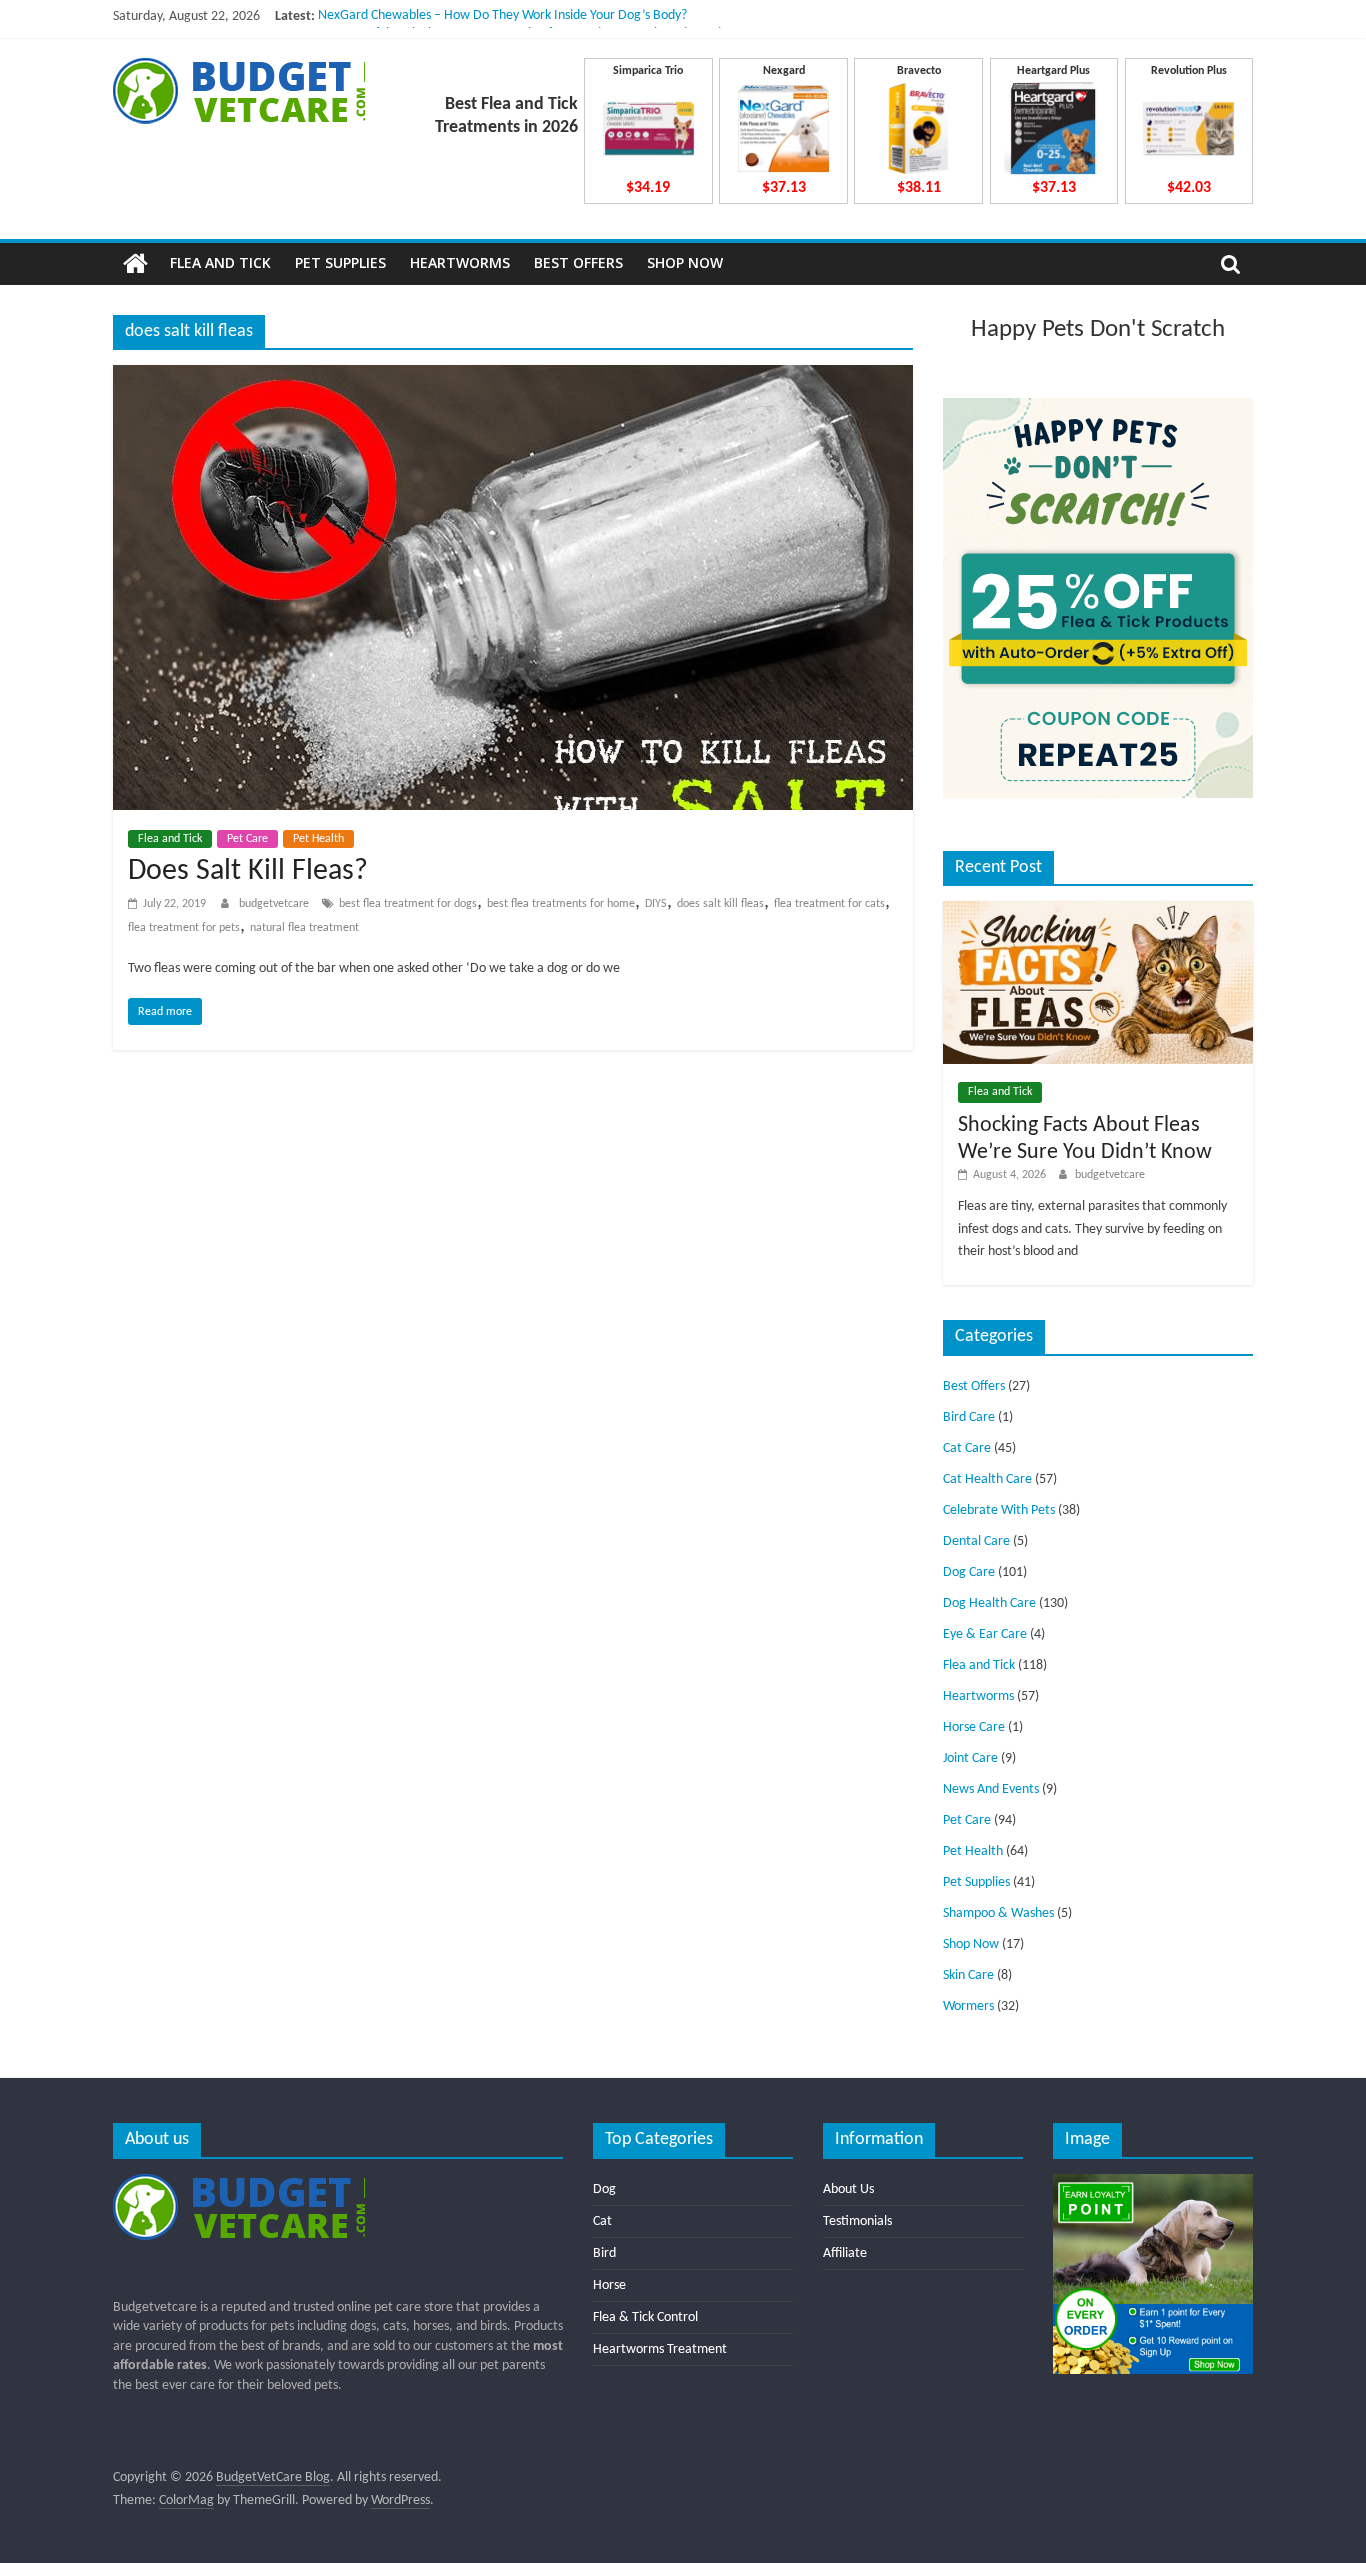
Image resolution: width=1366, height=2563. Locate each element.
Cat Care (967, 1448)
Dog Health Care (989, 1603)
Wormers (968, 2006)
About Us (848, 2189)
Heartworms (460, 262)
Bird (604, 2253)
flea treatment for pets (184, 928)
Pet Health (318, 839)
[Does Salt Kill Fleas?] (513, 377)
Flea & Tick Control (645, 2317)
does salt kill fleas (720, 904)
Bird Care (969, 1417)
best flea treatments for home (561, 904)
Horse (609, 2285)
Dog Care (969, 1572)
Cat (602, 2221)
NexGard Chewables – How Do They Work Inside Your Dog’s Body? (502, 16)
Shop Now (685, 262)
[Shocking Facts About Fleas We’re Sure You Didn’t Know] (1098, 909)
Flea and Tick (220, 262)
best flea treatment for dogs (408, 904)
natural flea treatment (304, 928)
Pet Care (247, 839)
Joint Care (970, 1758)
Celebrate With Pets (999, 1510)
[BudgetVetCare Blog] (135, 264)
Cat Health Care (987, 1479)
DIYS (656, 904)
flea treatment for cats (829, 904)
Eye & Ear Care (985, 1634)
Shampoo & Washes (998, 1913)
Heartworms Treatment (660, 2349)
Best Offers (578, 262)
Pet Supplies (340, 262)
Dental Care (976, 1541)
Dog (604, 2189)
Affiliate (845, 2253)
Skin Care (968, 1975)
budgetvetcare (275, 904)
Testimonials (857, 2221)
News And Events (991, 1789)
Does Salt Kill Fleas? (248, 871)
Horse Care (974, 1727)
